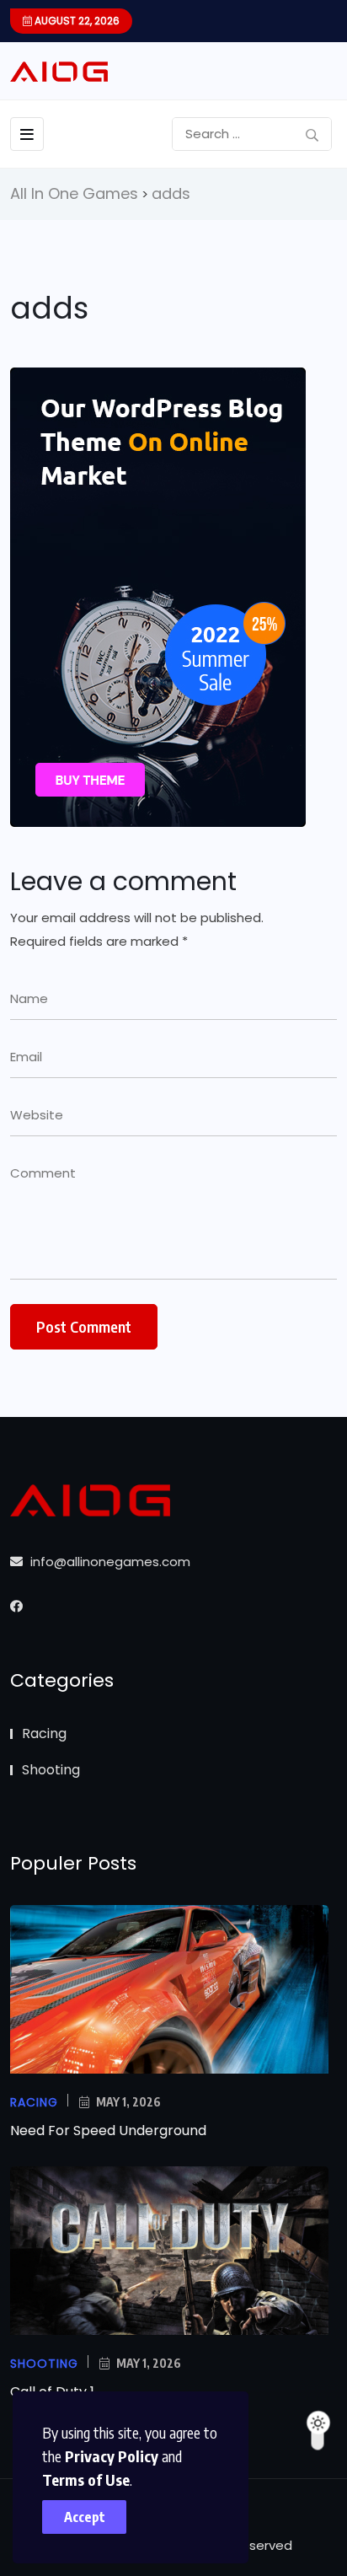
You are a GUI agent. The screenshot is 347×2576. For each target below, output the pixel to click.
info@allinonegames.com (109, 1562)
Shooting (51, 1770)
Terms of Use (86, 2479)
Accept (85, 2517)
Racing (44, 1733)
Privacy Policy (112, 2456)
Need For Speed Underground (108, 2131)
